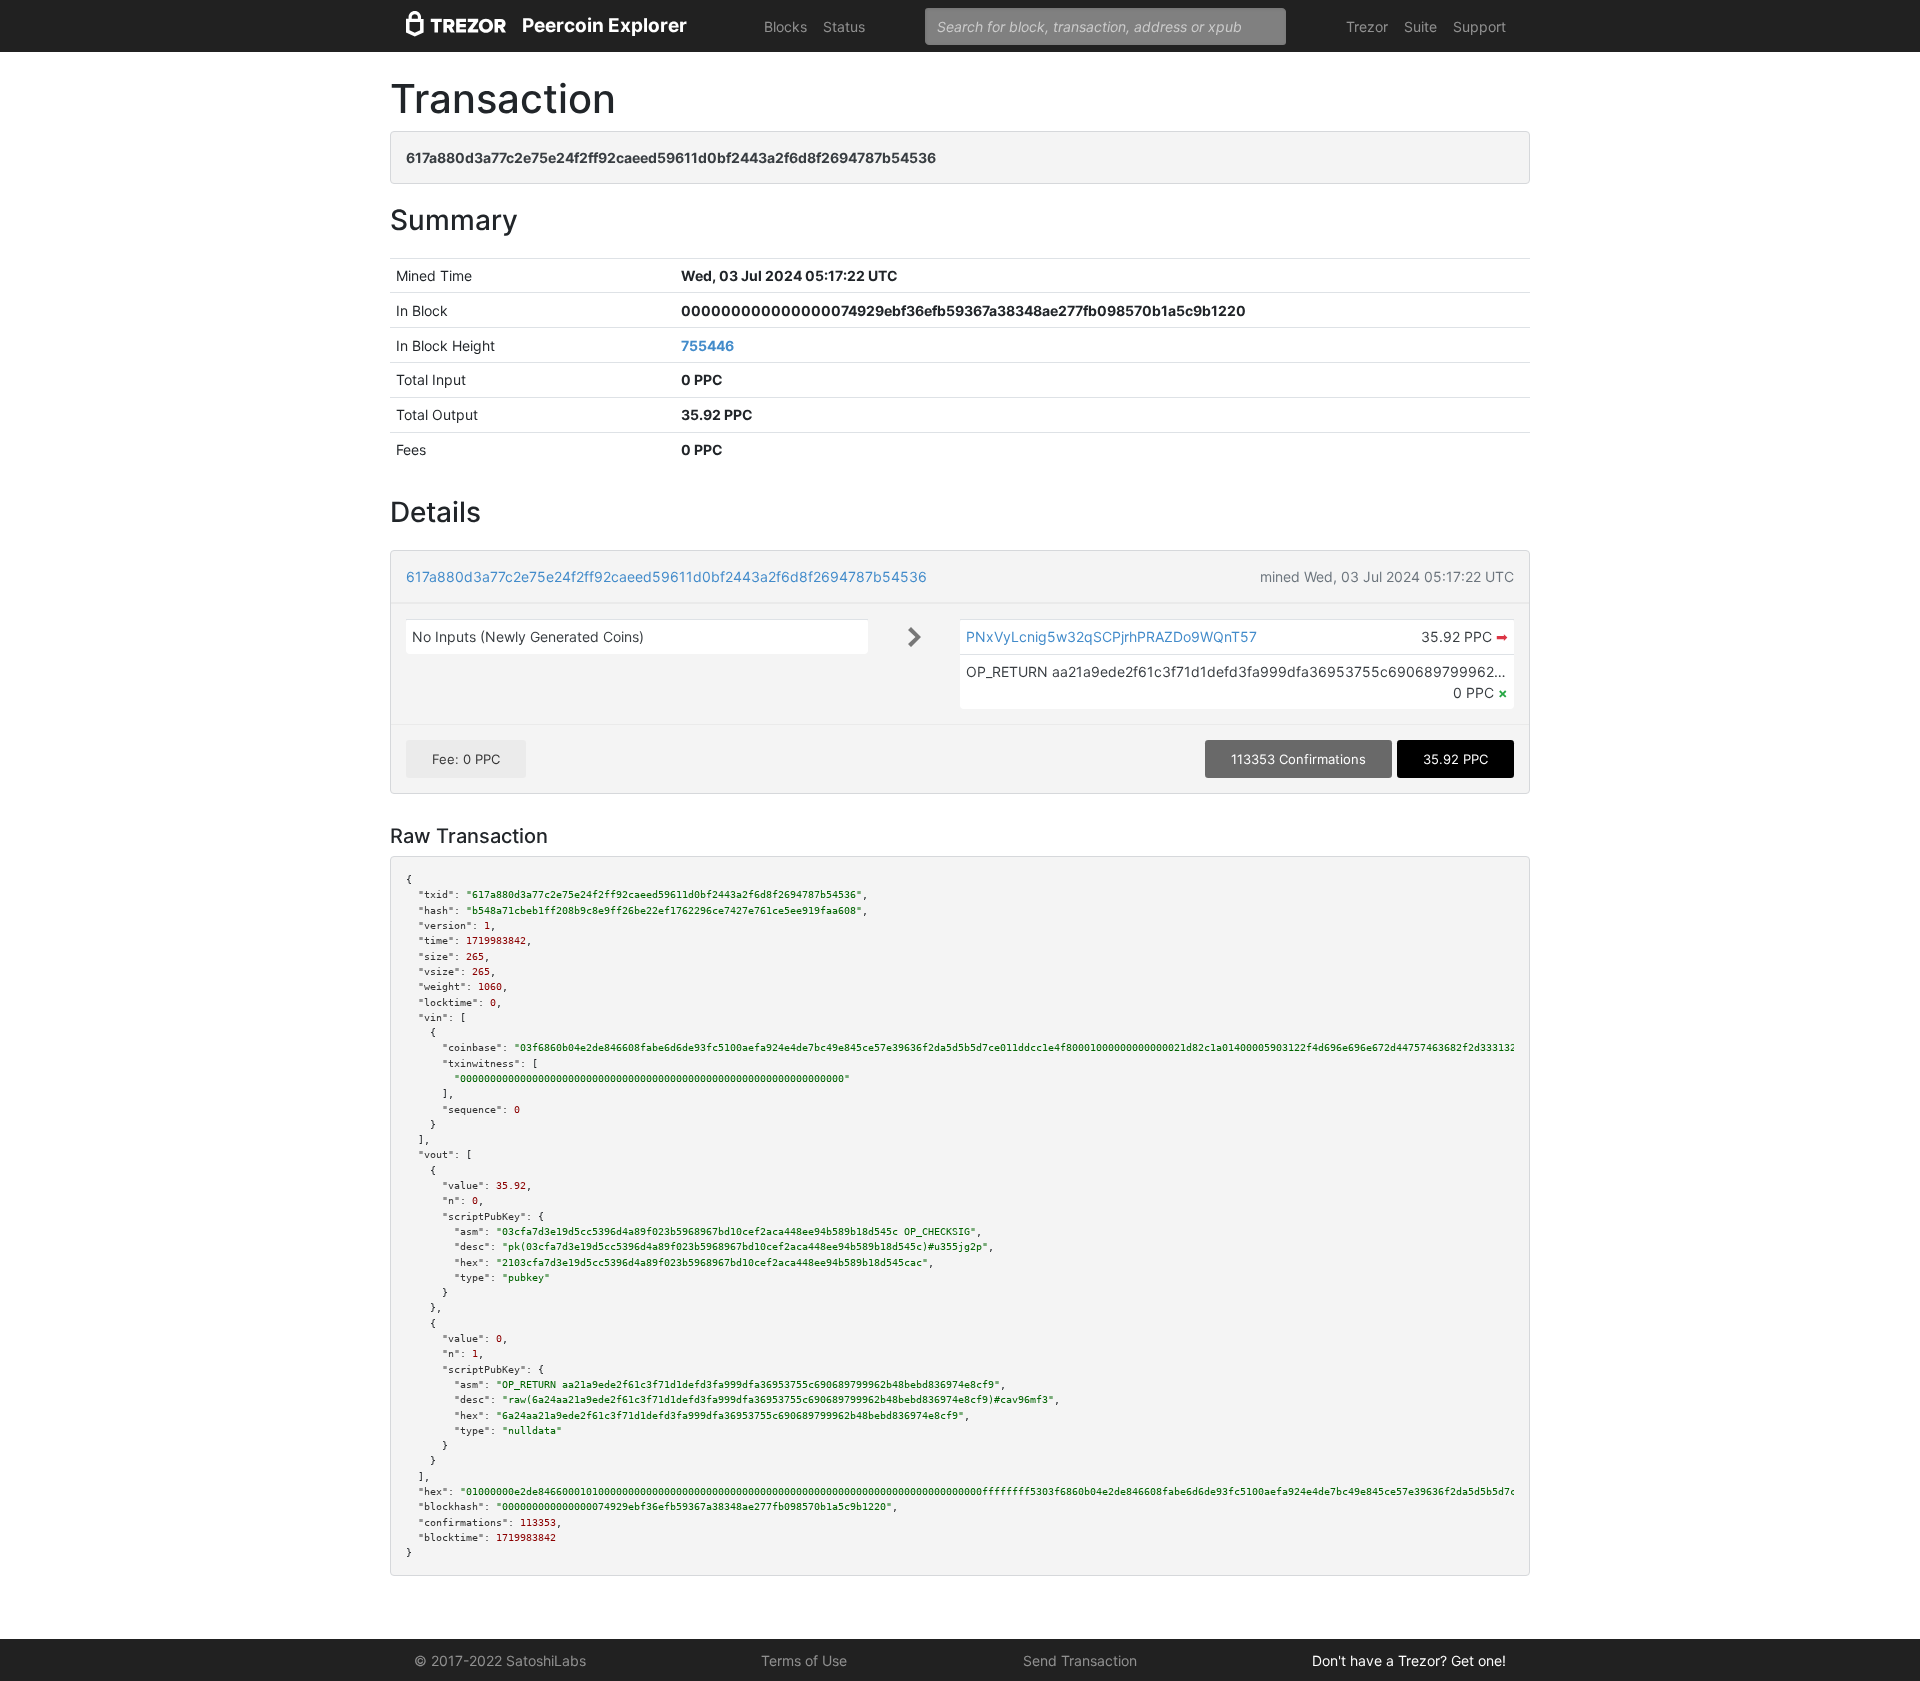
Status (844, 26)
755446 (707, 345)
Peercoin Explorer (604, 25)
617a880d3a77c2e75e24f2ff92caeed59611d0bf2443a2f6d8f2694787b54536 (666, 576)
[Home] (456, 26)
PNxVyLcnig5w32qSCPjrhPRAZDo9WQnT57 (1111, 636)
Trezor (1367, 26)
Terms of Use (804, 1660)
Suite (1420, 26)
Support (1479, 26)
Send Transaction (1080, 1660)
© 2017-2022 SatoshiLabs (500, 1660)
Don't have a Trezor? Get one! (1409, 1660)
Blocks (785, 26)
